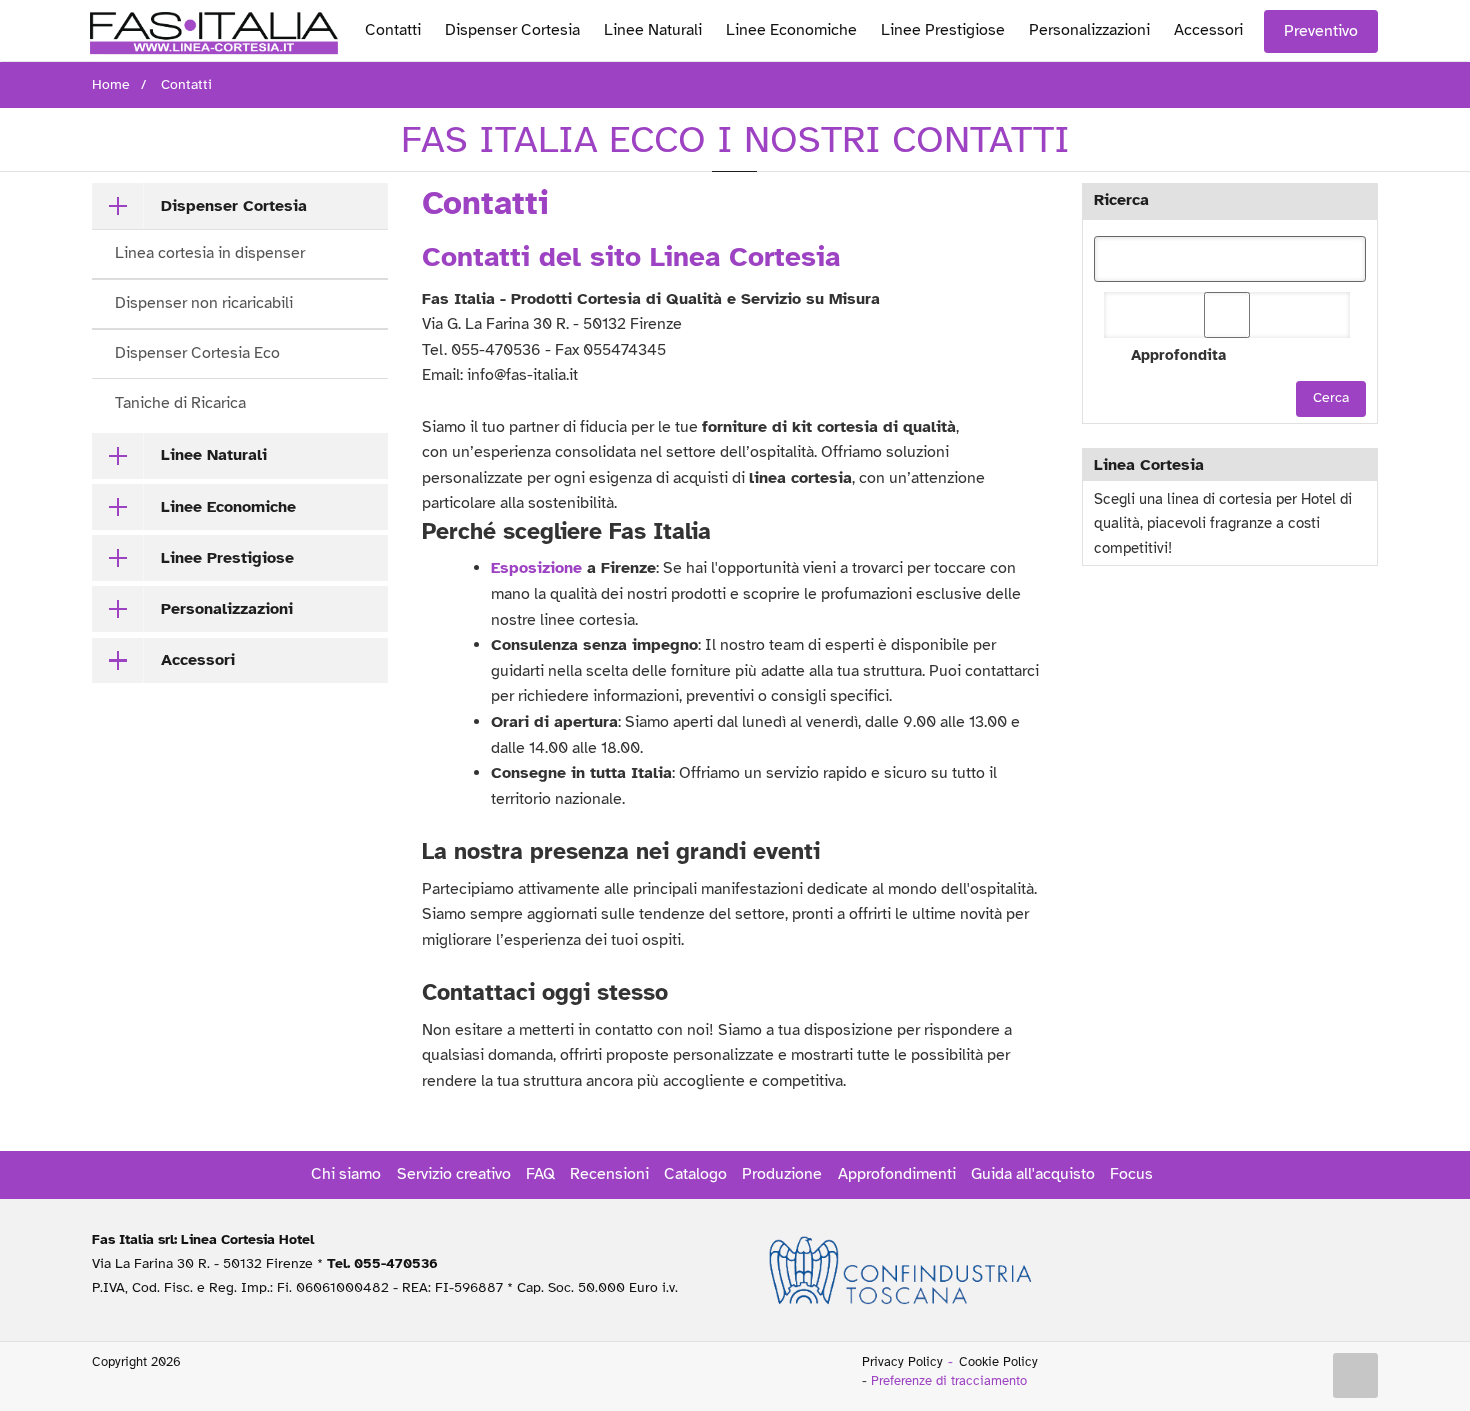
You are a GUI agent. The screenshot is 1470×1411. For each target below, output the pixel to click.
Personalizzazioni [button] (227, 609)
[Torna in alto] (1356, 1376)
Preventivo (1321, 31)
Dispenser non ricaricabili (204, 303)
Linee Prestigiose (943, 30)
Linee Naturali (653, 30)
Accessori (1208, 30)
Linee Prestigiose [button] (227, 558)
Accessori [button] (198, 660)
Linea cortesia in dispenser (210, 253)
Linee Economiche (791, 30)
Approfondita (1178, 355)
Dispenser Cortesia (512, 30)
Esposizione (536, 568)
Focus (1131, 1174)
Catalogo (695, 1174)
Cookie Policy (998, 1362)
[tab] (240, 206)
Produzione (782, 1174)
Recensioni (609, 1174)
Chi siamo (346, 1174)
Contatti (393, 30)
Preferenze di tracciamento (949, 1381)
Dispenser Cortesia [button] (234, 206)
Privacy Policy (902, 1362)
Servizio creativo (454, 1174)
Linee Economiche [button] (228, 507)
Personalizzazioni (1089, 30)
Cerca (1331, 397)
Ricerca (1121, 200)
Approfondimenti (897, 1174)
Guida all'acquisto (1033, 1174)
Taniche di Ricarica (180, 403)
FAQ (540, 1174)
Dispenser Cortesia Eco (197, 353)
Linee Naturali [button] (214, 455)
